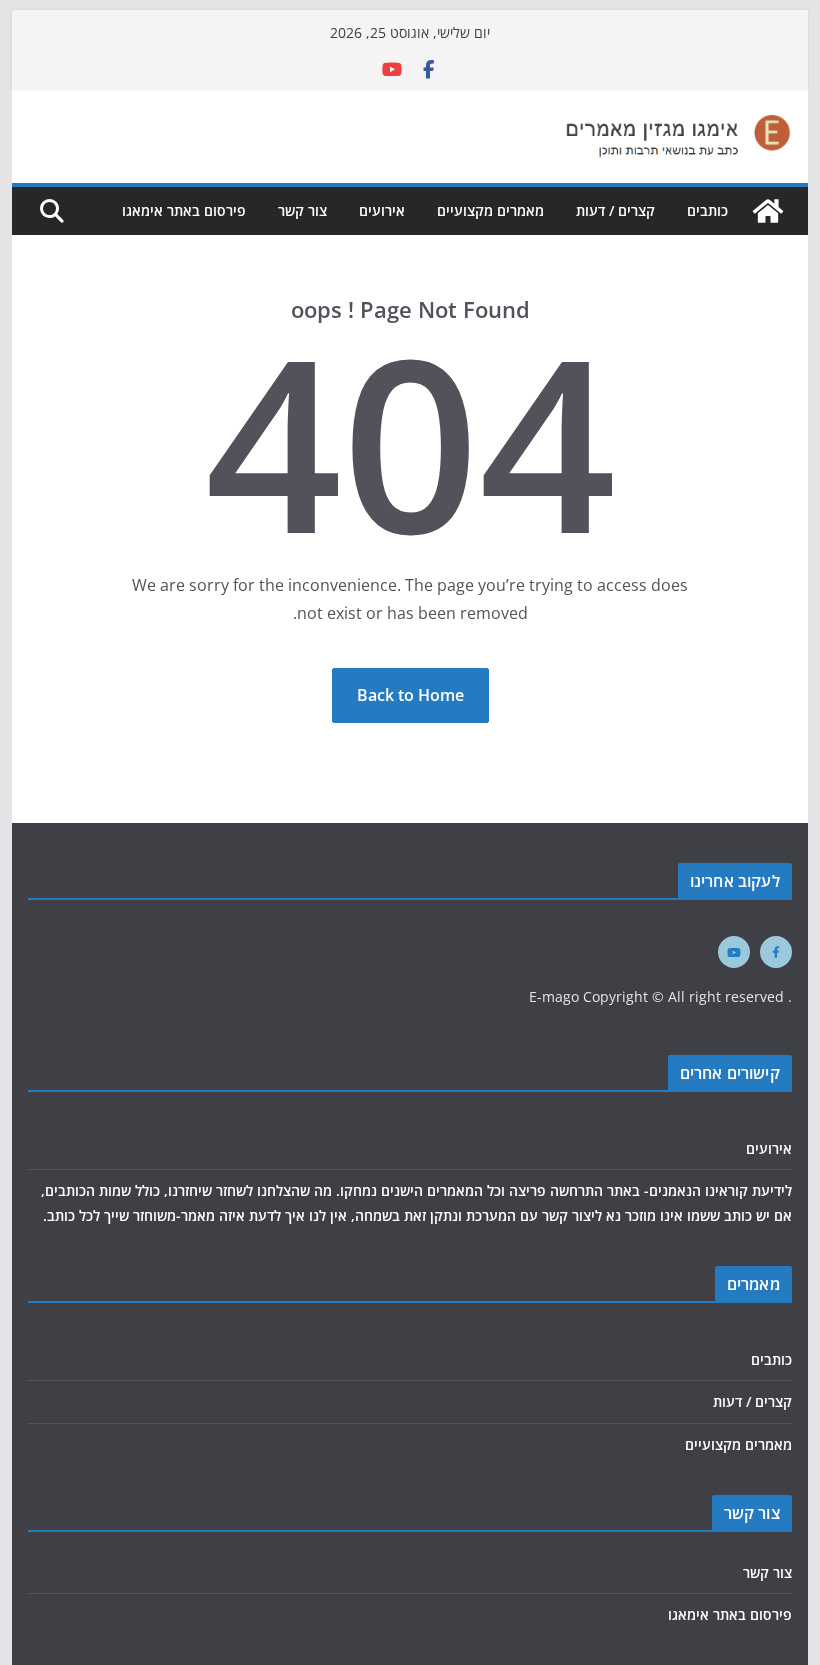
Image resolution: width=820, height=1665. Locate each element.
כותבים (707, 210)
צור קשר (302, 210)
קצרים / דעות (615, 210)
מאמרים (753, 1284)
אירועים (382, 210)
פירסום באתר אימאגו (184, 210)
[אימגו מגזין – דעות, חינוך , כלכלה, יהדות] (768, 211)
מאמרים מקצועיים (490, 210)
